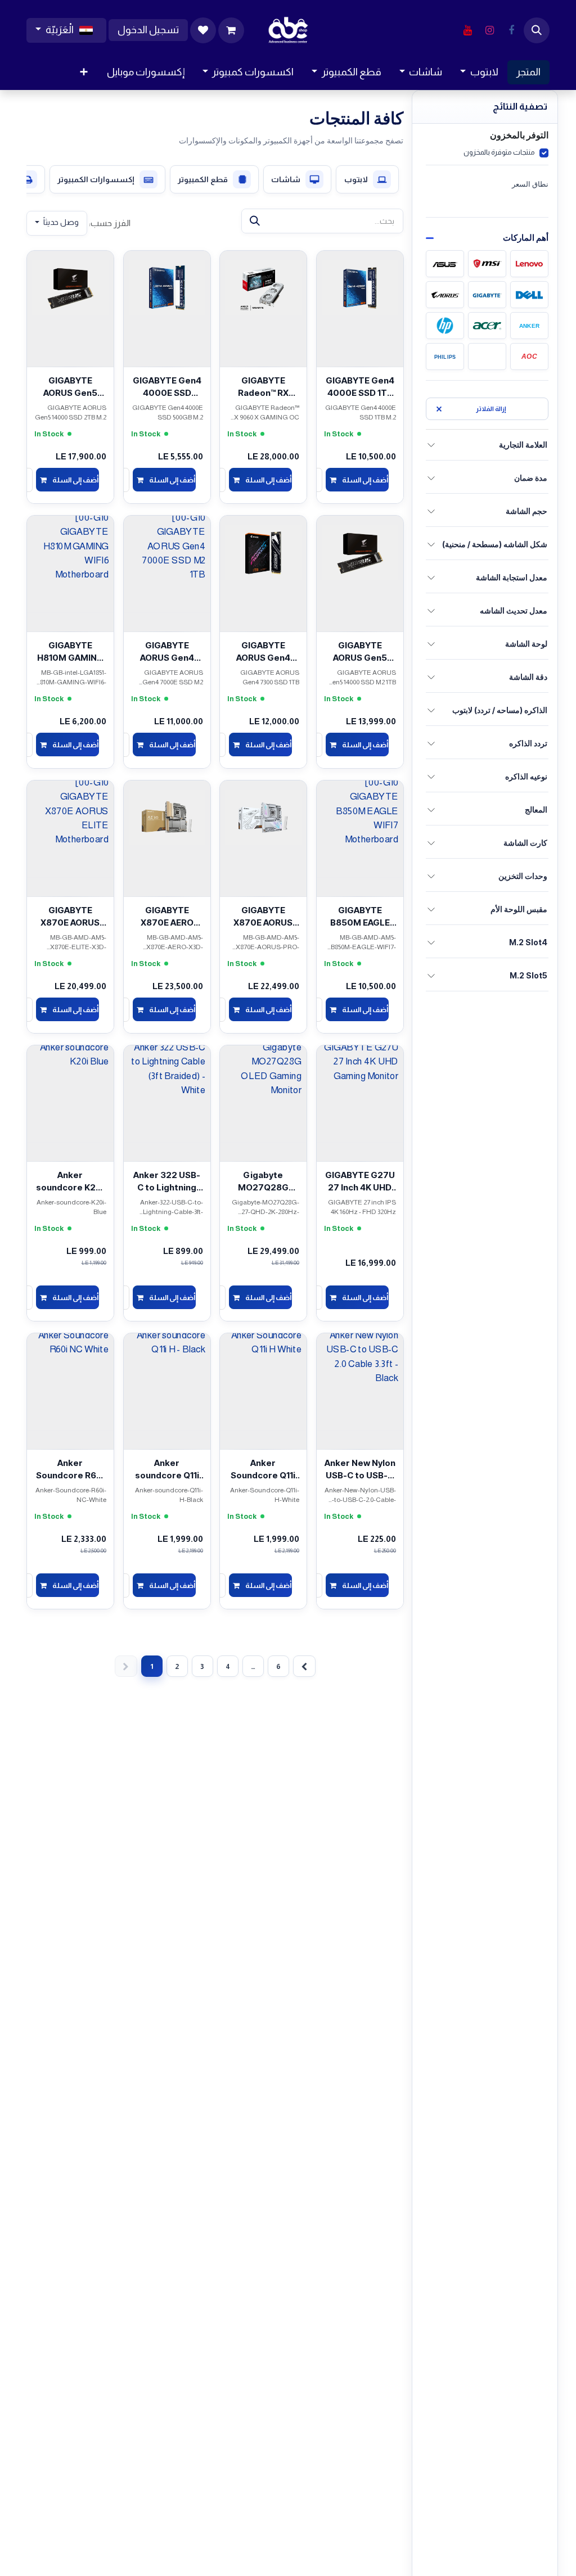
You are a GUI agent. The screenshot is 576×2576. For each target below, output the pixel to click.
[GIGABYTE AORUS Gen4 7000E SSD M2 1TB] (167, 552)
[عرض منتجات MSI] (487, 264)
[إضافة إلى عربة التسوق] (357, 480)
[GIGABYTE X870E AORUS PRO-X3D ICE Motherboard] (263, 816)
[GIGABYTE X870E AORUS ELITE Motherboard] (70, 816)
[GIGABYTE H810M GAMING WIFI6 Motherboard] (70, 552)
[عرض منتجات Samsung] (487, 357)
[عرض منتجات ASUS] (445, 264)
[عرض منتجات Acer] (487, 326)
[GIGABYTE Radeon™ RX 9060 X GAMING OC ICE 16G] (263, 287)
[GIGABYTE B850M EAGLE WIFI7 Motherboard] (360, 816)
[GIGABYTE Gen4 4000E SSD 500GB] (167, 287)
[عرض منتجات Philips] (445, 357)
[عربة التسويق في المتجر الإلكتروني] (231, 30)
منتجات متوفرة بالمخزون (499, 152)
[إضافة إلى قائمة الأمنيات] (388, 382)
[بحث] (255, 221)
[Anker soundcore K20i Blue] (70, 1081)
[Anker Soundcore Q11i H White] (263, 1369)
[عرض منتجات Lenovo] (529, 264)
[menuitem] (528, 72)
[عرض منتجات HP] (445, 326)
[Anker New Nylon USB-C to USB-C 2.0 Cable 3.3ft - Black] (360, 1369)
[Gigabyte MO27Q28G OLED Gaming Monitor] (263, 1081)
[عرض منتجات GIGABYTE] (487, 295)
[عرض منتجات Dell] (529, 295)
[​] (511, 30)
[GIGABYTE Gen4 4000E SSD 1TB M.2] (360, 287)
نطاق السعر (530, 184)
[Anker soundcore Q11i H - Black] (167, 1369)
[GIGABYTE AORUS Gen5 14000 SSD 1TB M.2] (360, 552)
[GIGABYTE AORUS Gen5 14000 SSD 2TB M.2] (70, 287)
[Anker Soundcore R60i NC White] (70, 1369)
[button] (537, 30)
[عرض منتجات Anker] (529, 326)
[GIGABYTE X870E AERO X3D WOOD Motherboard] (167, 816)
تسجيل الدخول (148, 30)
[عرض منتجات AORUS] (445, 295)
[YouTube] (467, 30)
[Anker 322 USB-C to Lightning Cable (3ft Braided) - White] (167, 1081)
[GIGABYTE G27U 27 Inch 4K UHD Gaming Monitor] (360, 1081)
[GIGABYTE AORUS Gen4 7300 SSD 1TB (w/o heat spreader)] (263, 552)
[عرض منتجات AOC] (529, 357)
